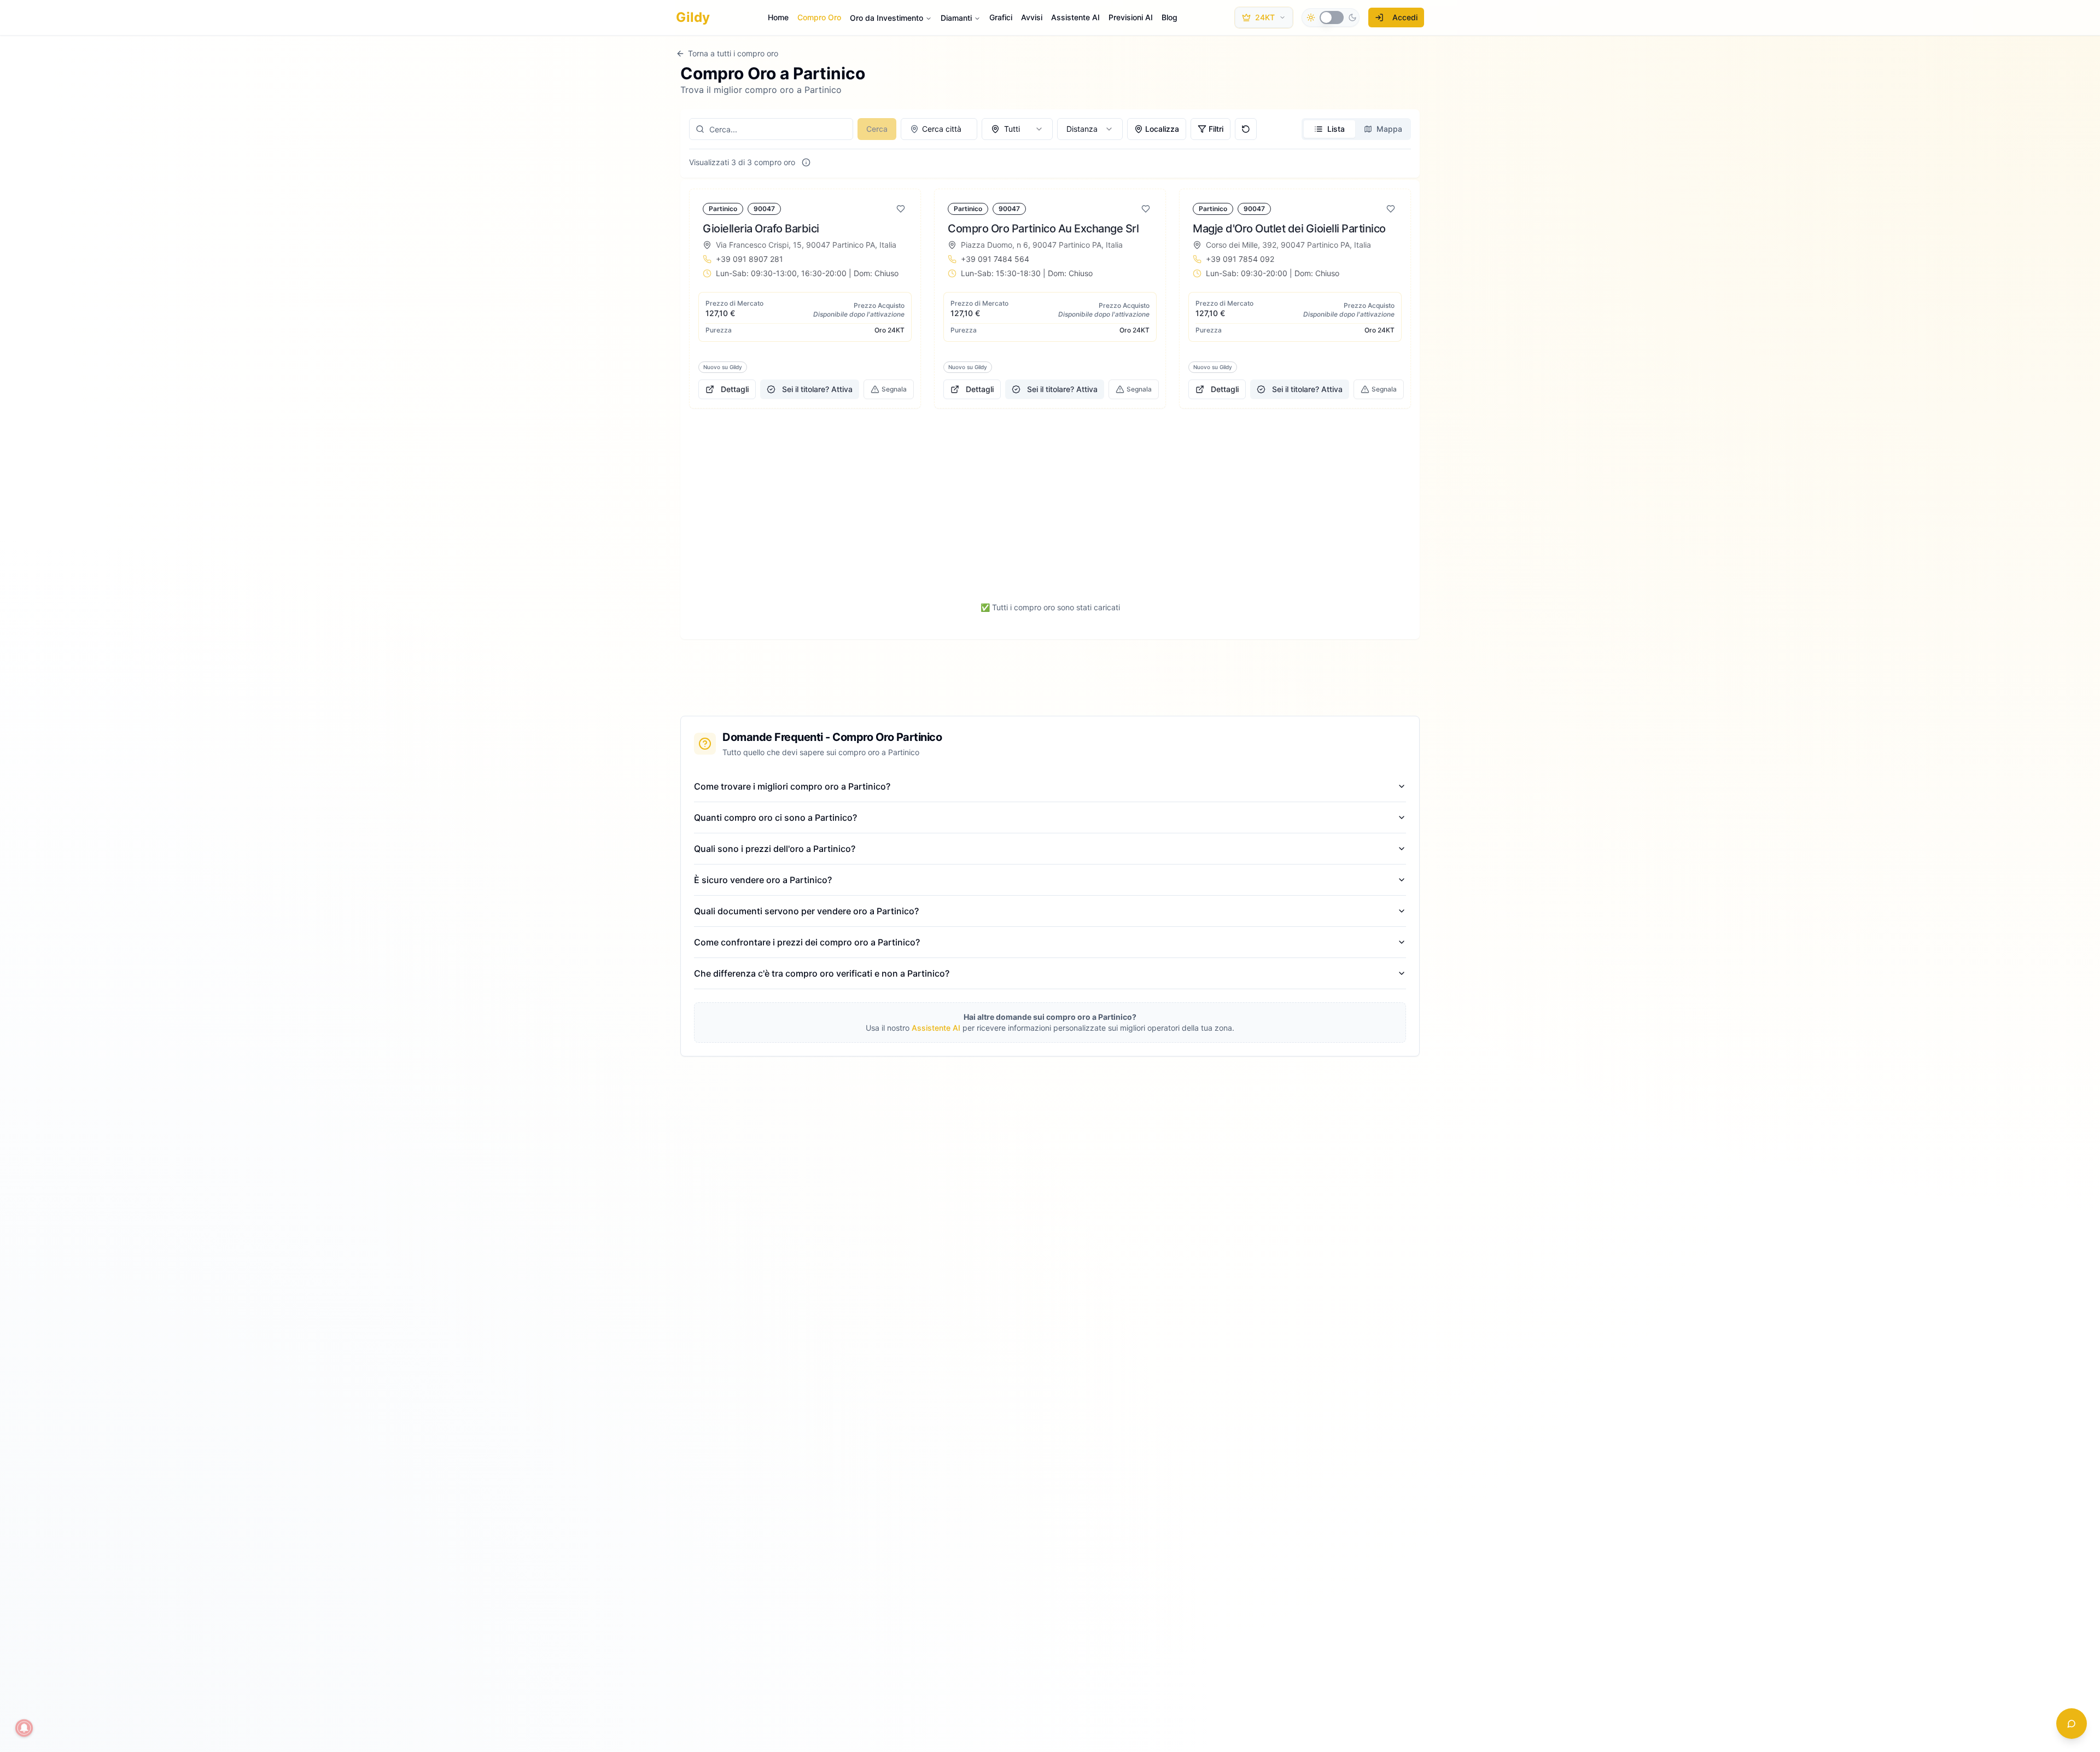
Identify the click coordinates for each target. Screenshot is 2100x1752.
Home (778, 17)
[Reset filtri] (1246, 129)
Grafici (1001, 17)
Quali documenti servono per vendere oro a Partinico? (806, 911)
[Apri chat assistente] (2072, 1724)
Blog (1169, 17)
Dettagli (735, 389)
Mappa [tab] (1389, 129)
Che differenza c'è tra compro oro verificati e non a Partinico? (822, 973)
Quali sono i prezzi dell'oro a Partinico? (775, 849)
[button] (805, 299)
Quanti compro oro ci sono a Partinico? (775, 817)
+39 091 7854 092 (1240, 259)
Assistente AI (1075, 17)
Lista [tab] (1336, 129)
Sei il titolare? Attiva (817, 389)
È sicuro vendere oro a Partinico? (763, 880)
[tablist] (1356, 129)
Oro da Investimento (886, 18)
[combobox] (939, 129)
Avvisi (1032, 17)
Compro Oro (819, 17)
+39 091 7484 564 (995, 259)
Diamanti (956, 18)
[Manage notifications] (24, 1728)
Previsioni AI (1131, 17)
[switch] (1332, 17)
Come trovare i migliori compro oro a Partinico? (792, 786)
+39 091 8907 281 (749, 259)
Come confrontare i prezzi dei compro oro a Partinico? (807, 942)
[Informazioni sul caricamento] (806, 162)
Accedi (1405, 17)
